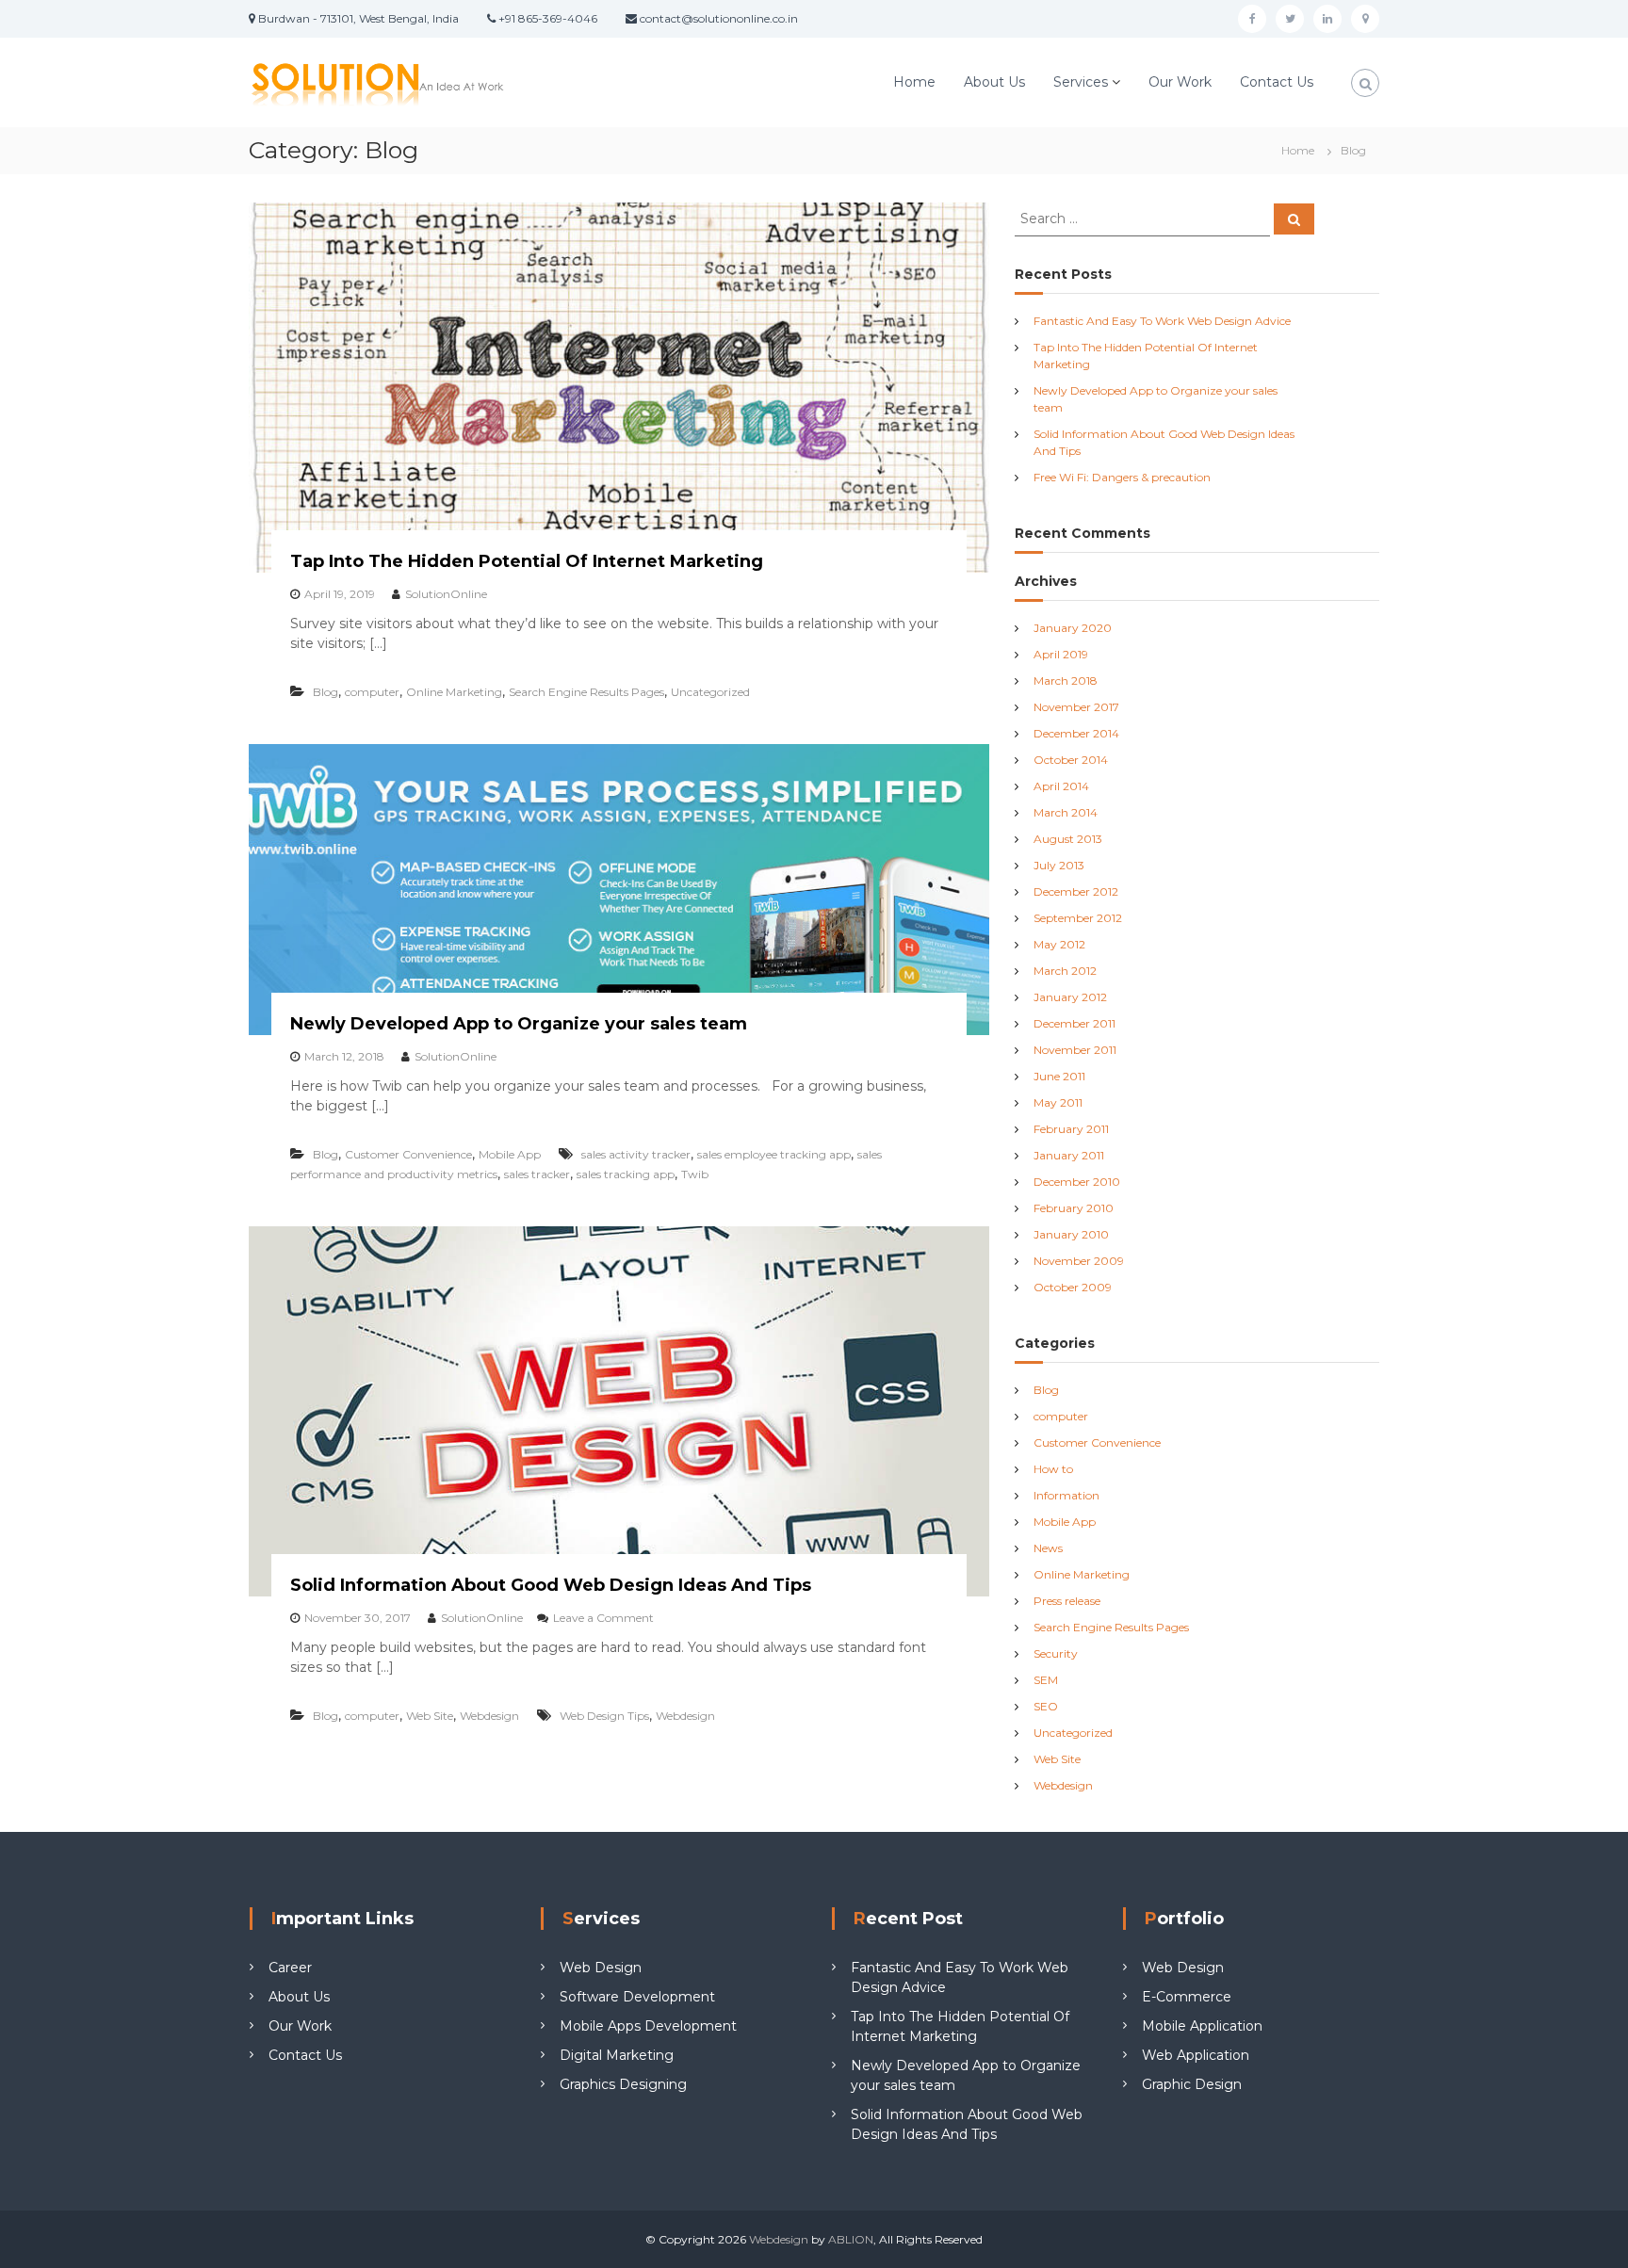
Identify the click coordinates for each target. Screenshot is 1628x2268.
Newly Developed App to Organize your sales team (519, 1024)
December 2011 (1074, 1023)
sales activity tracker (636, 1154)
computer (372, 692)
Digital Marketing (617, 2055)
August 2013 (1068, 839)
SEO (1046, 1706)
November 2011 (1075, 1050)
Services (1081, 82)
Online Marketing (454, 692)
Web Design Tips (604, 1716)
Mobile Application (1202, 2026)
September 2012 (1078, 918)
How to (1053, 1469)
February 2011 (1071, 1129)
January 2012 (1070, 997)
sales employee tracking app (774, 1154)
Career (290, 1968)
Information (1066, 1495)
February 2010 (1074, 1208)
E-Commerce (1187, 1997)
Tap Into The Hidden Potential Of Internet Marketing (527, 561)
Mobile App (510, 1154)
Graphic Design (1192, 2084)
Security (1056, 1653)
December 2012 (1076, 891)
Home (914, 82)
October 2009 (1073, 1287)
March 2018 (1066, 680)
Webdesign (489, 1716)
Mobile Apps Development (648, 2026)
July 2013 (1059, 865)
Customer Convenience (408, 1154)
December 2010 (1077, 1182)
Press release (1067, 1601)
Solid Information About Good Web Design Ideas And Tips (551, 1585)
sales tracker (537, 1174)
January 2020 (1073, 628)
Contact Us (1277, 82)
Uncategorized (710, 692)
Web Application (1196, 2055)
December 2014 (1076, 733)
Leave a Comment (603, 1618)
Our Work (1180, 82)
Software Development (637, 1997)
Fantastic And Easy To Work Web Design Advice (1162, 321)
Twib (695, 1174)
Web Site (430, 1716)
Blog (326, 692)
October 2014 (1071, 760)
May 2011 (1058, 1102)
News (1048, 1548)
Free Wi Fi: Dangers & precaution (1122, 477)
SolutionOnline (446, 594)
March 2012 (1065, 971)
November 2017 (1076, 707)
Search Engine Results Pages (586, 692)
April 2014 (1061, 786)
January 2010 (1071, 1234)
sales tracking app (626, 1174)
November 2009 (1079, 1261)
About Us (994, 82)
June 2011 (1059, 1076)
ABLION (851, 2239)
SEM (1046, 1680)
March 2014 (1066, 812)
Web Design (601, 1968)
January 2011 (1069, 1155)
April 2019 (1061, 654)
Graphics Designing (623, 2084)
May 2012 (1059, 944)
